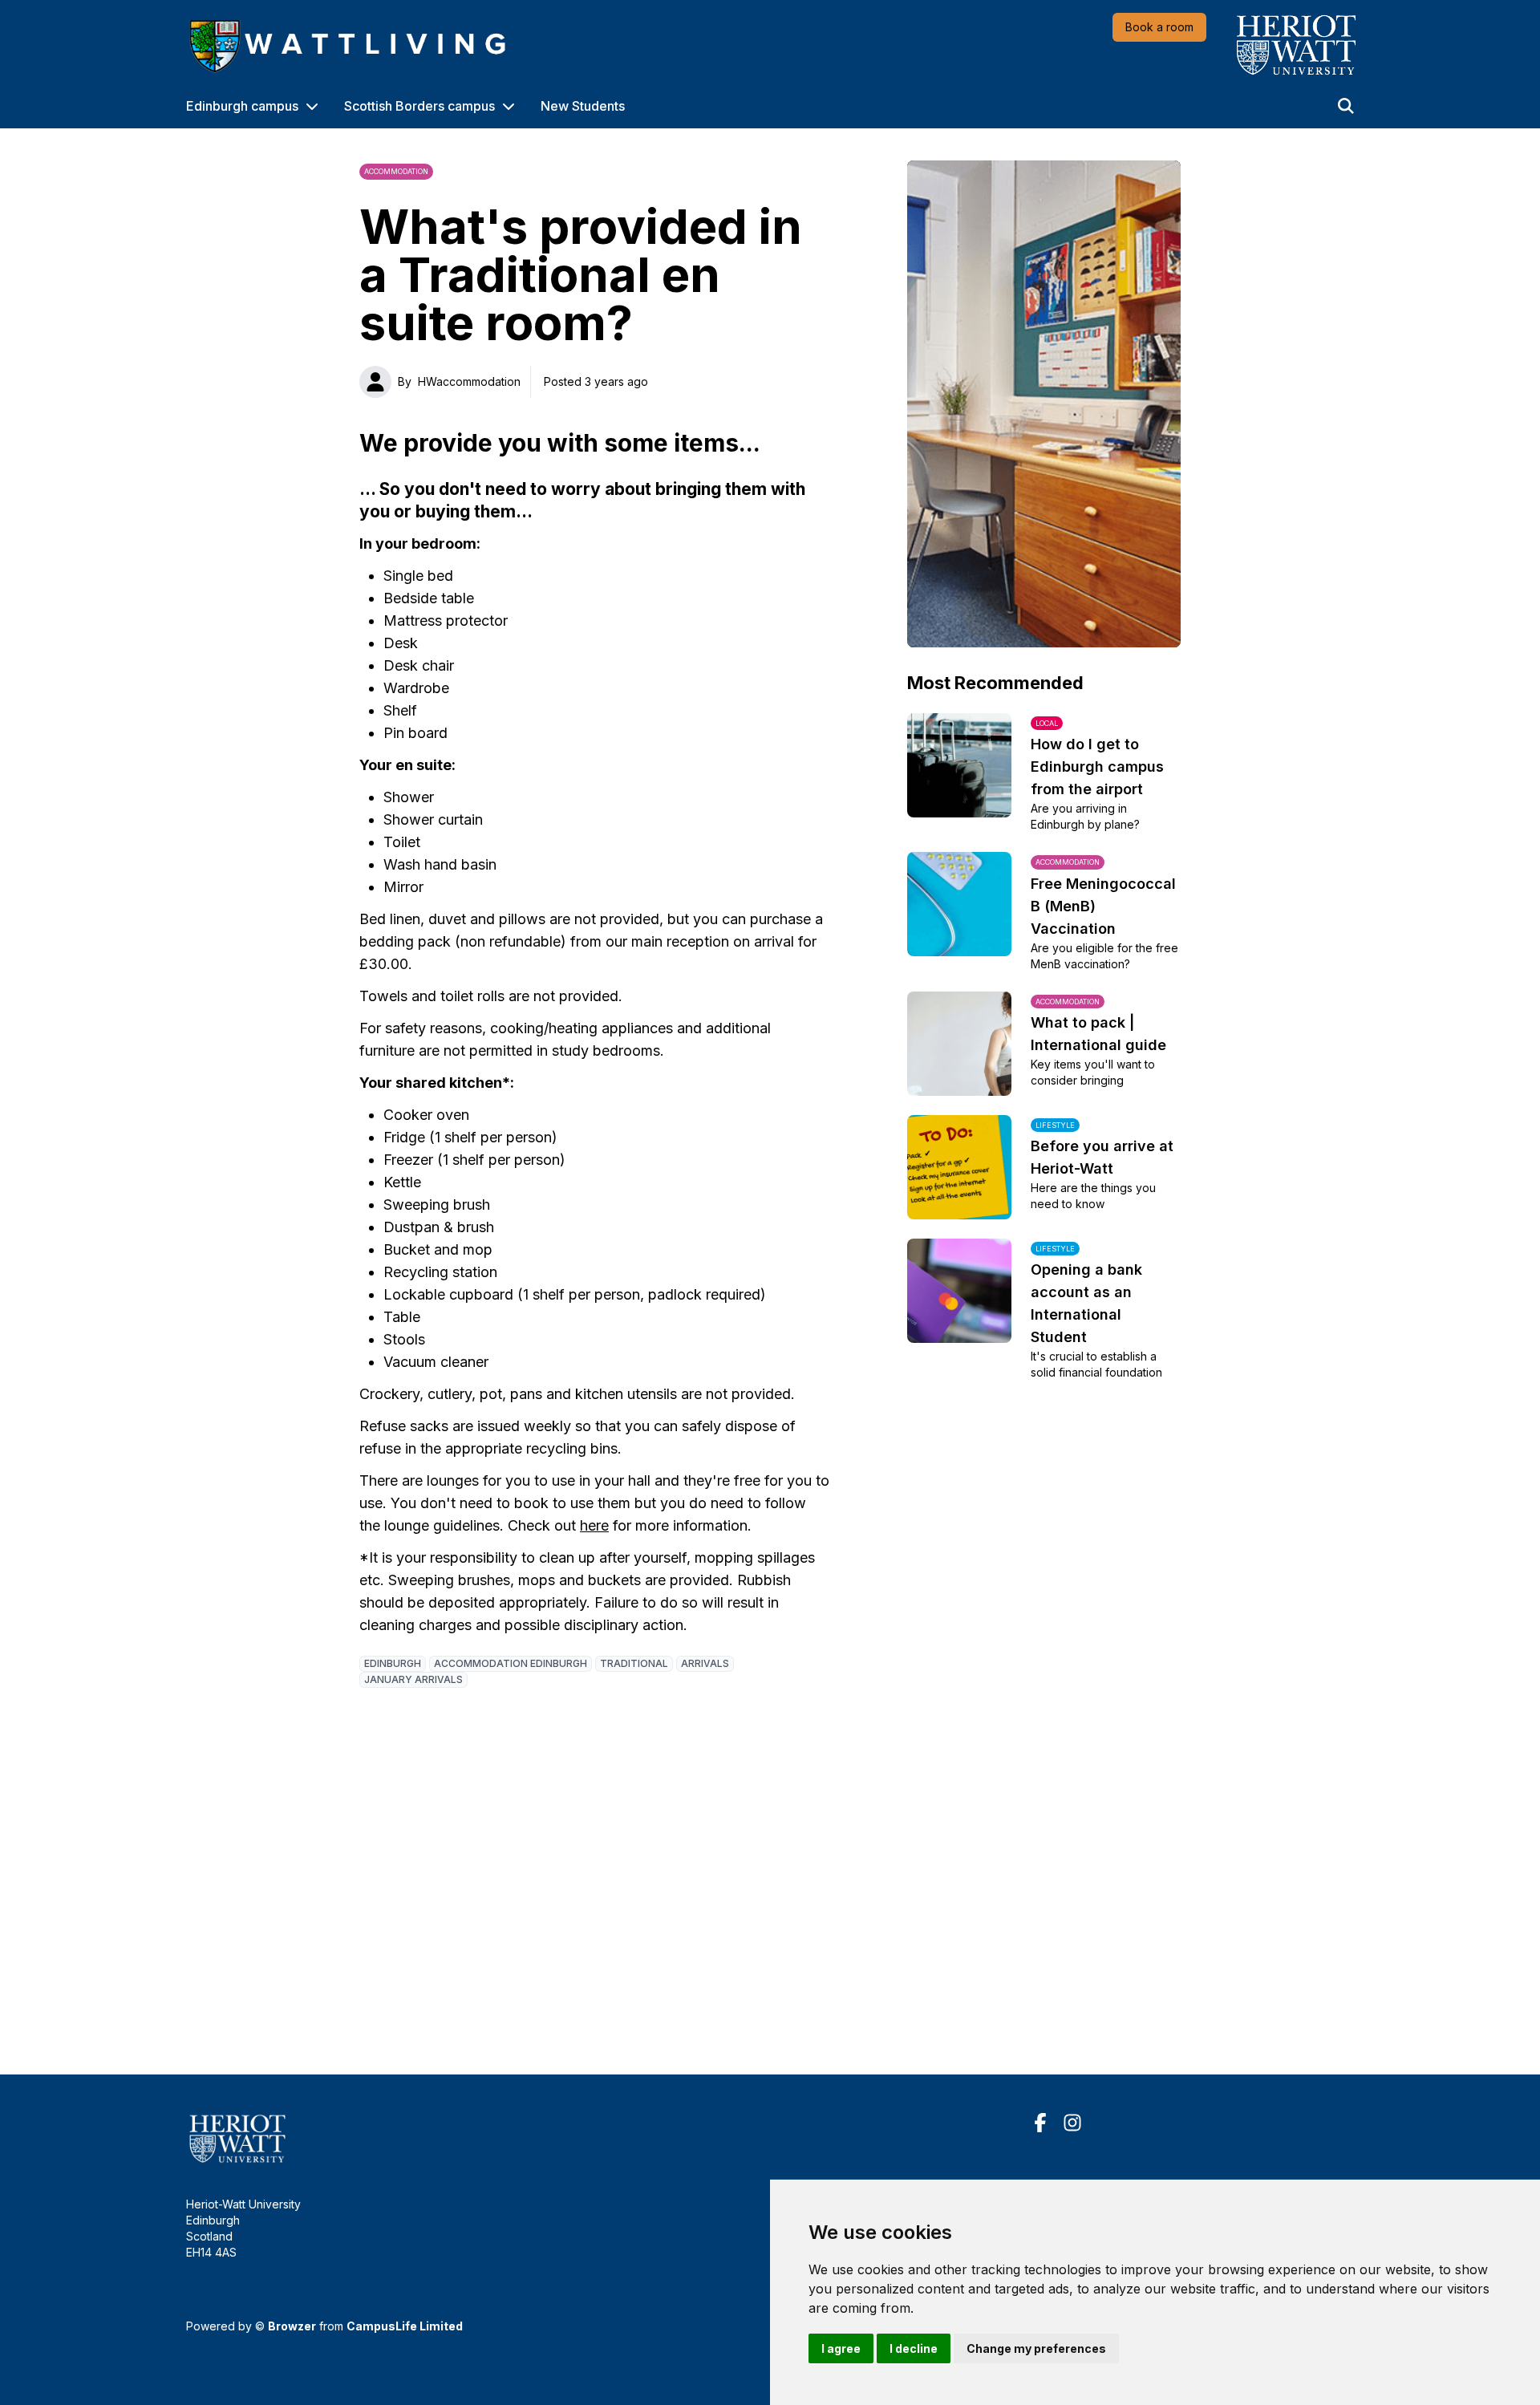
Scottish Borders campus (419, 106)
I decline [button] (914, 2348)
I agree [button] (841, 2348)
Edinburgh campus (242, 106)
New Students (583, 106)
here (594, 1525)
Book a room (1159, 27)
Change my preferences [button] (1036, 2348)
